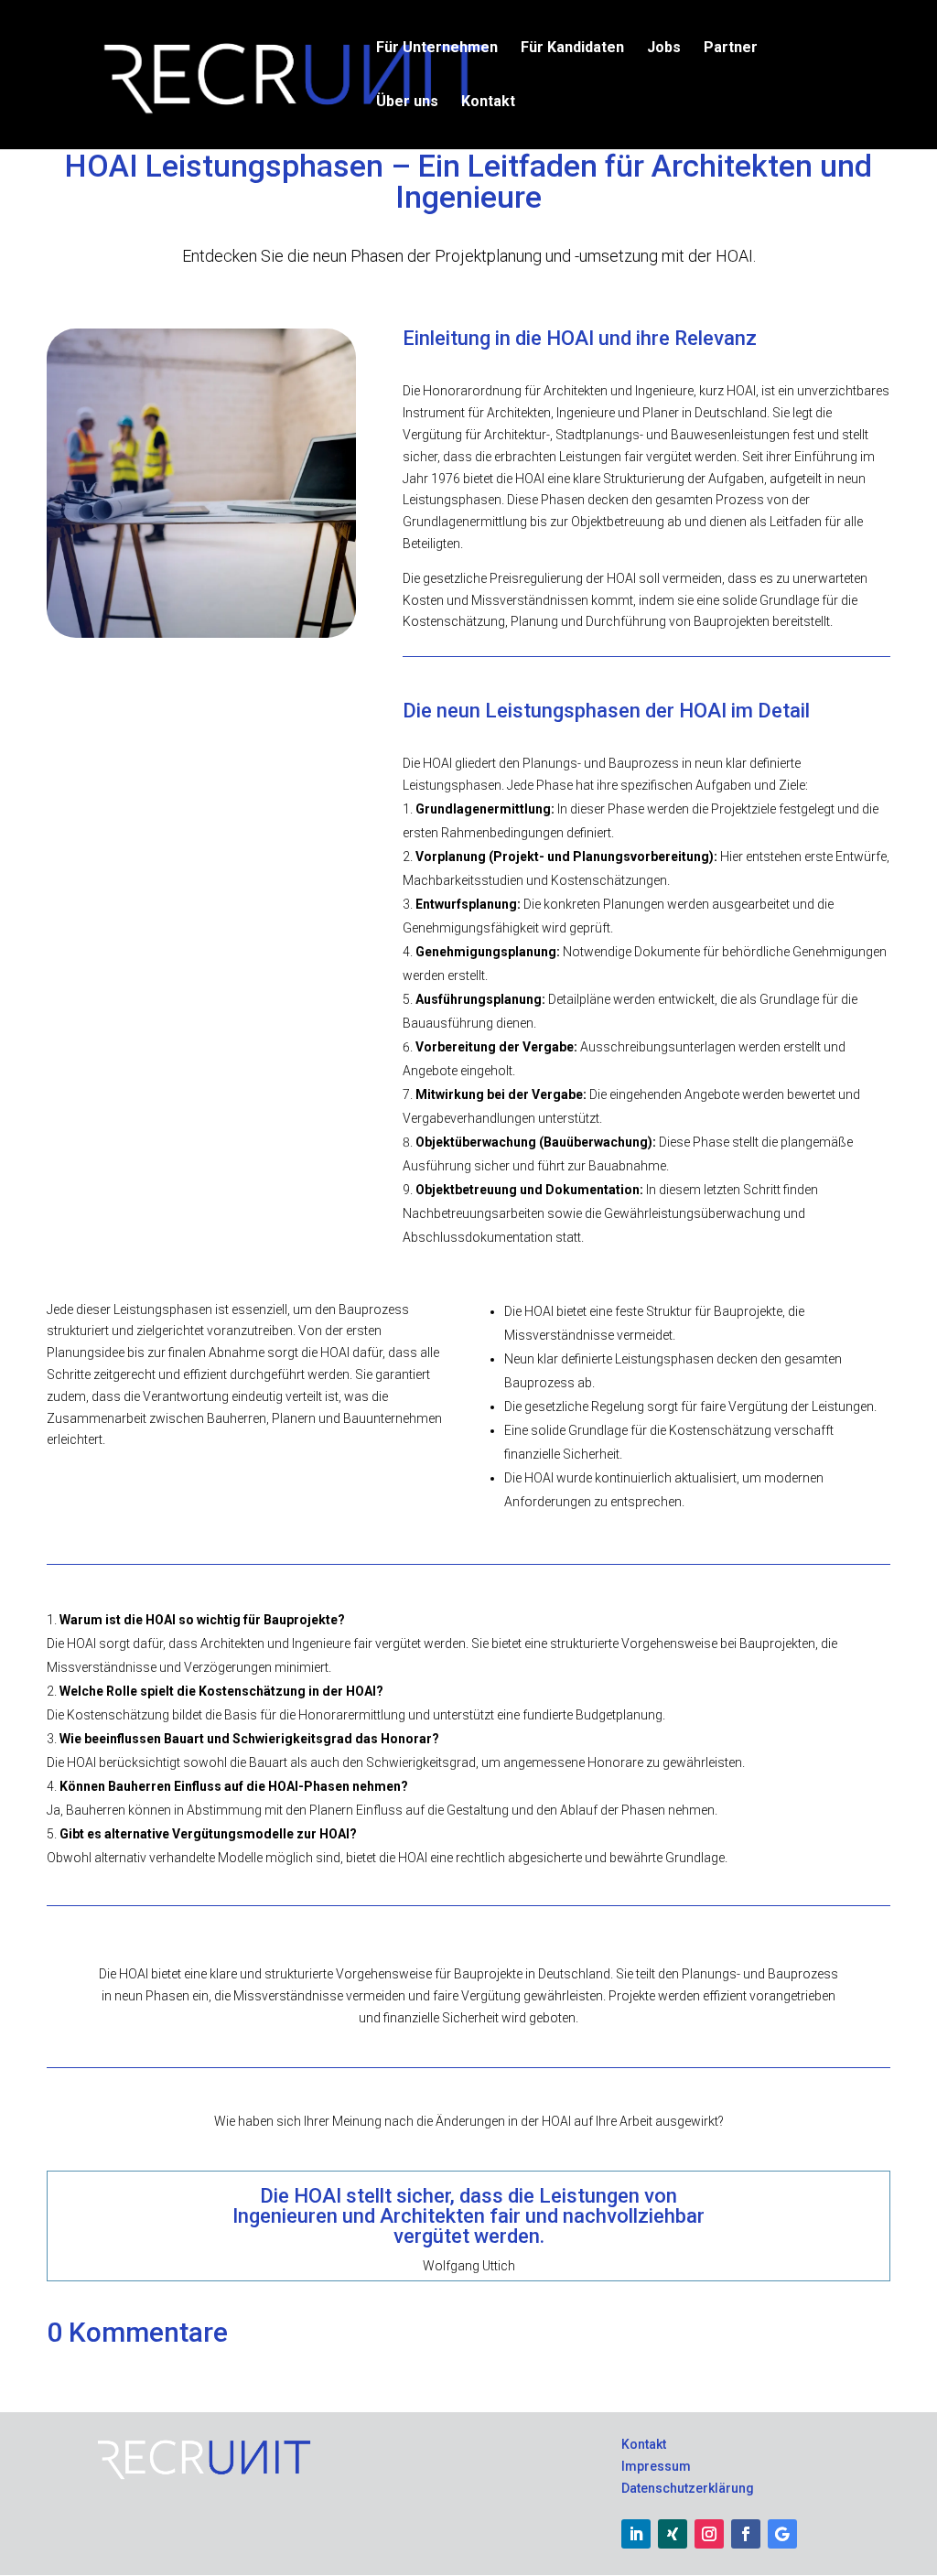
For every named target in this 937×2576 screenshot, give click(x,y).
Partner (731, 49)
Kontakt (488, 102)
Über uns (407, 102)
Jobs (664, 49)
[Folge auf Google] (782, 2534)
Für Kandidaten (572, 49)
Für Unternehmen (437, 49)
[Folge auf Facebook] (746, 2534)
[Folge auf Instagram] (709, 2534)
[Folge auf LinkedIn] (636, 2534)
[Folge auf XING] (673, 2534)
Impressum (656, 2466)
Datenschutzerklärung (688, 2488)
